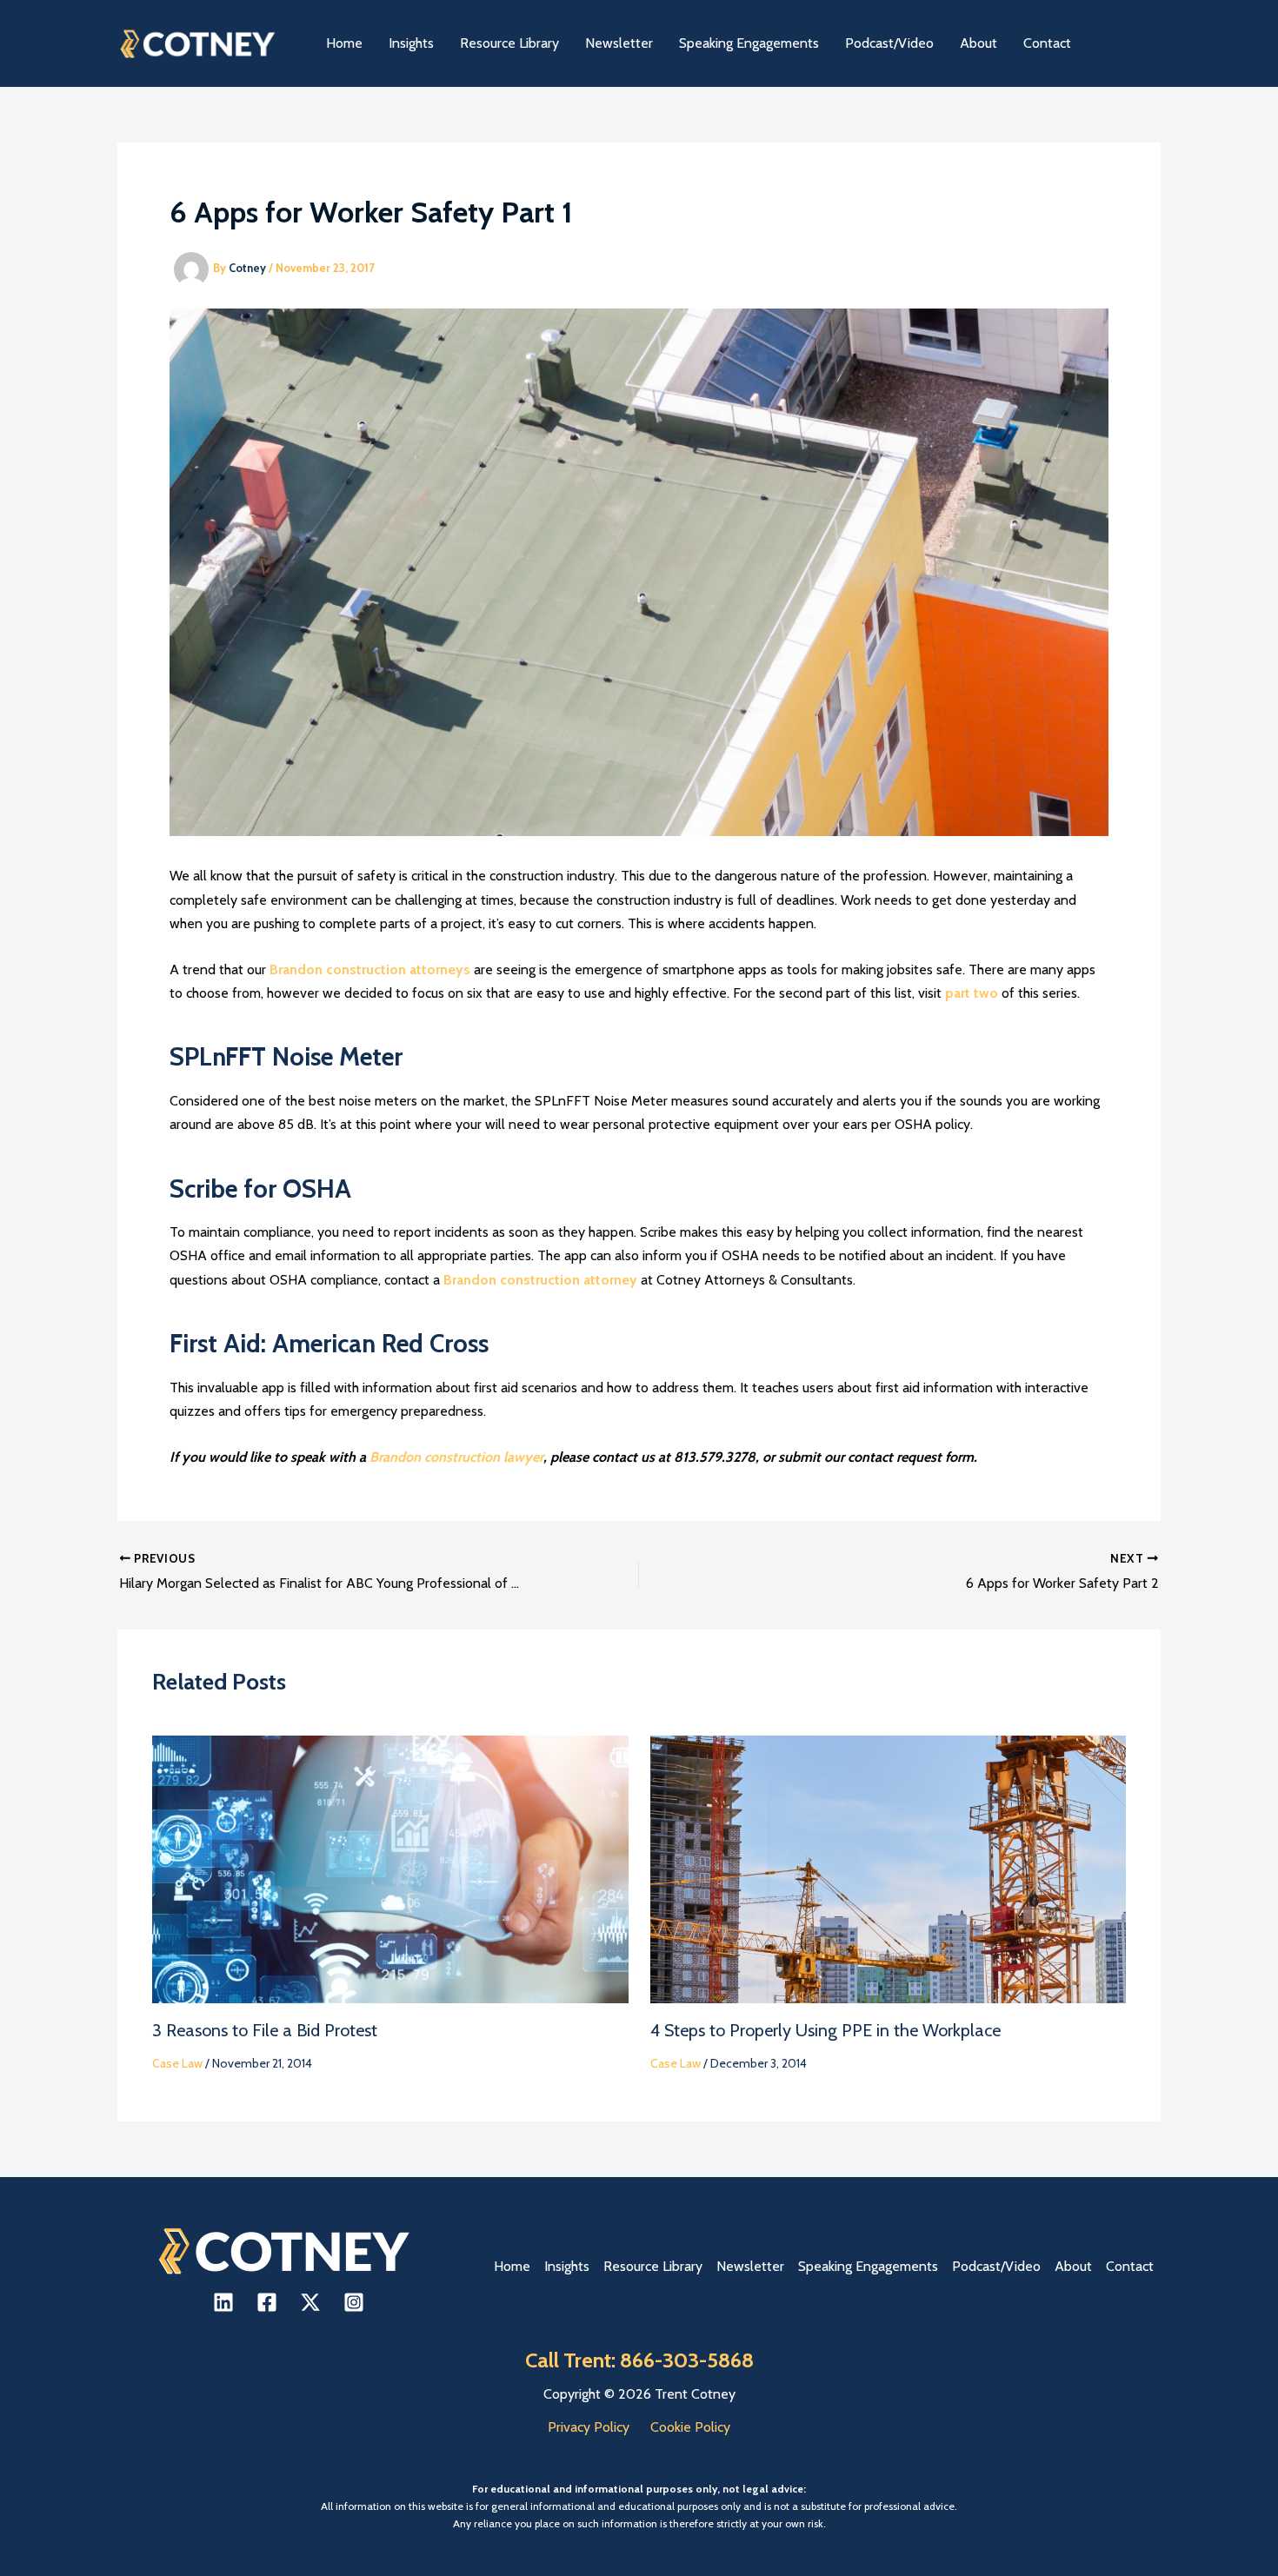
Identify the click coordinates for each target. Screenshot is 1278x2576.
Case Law (177, 2063)
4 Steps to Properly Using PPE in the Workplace (825, 2030)
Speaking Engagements (868, 2266)
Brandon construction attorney (540, 1280)
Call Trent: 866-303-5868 (639, 2360)
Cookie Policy (690, 2427)
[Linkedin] (223, 2302)
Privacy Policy (589, 2427)
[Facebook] (267, 2302)
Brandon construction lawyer (456, 1457)
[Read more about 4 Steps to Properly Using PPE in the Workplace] (889, 1868)
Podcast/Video (996, 2266)
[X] (310, 2302)
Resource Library (653, 2266)
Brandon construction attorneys (370, 969)
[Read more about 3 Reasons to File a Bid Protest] (390, 1868)
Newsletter (750, 2266)
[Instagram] (354, 2302)
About (1073, 2266)
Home (512, 2266)
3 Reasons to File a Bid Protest (265, 2030)
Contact (1130, 2266)
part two (972, 993)
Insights (567, 2266)
